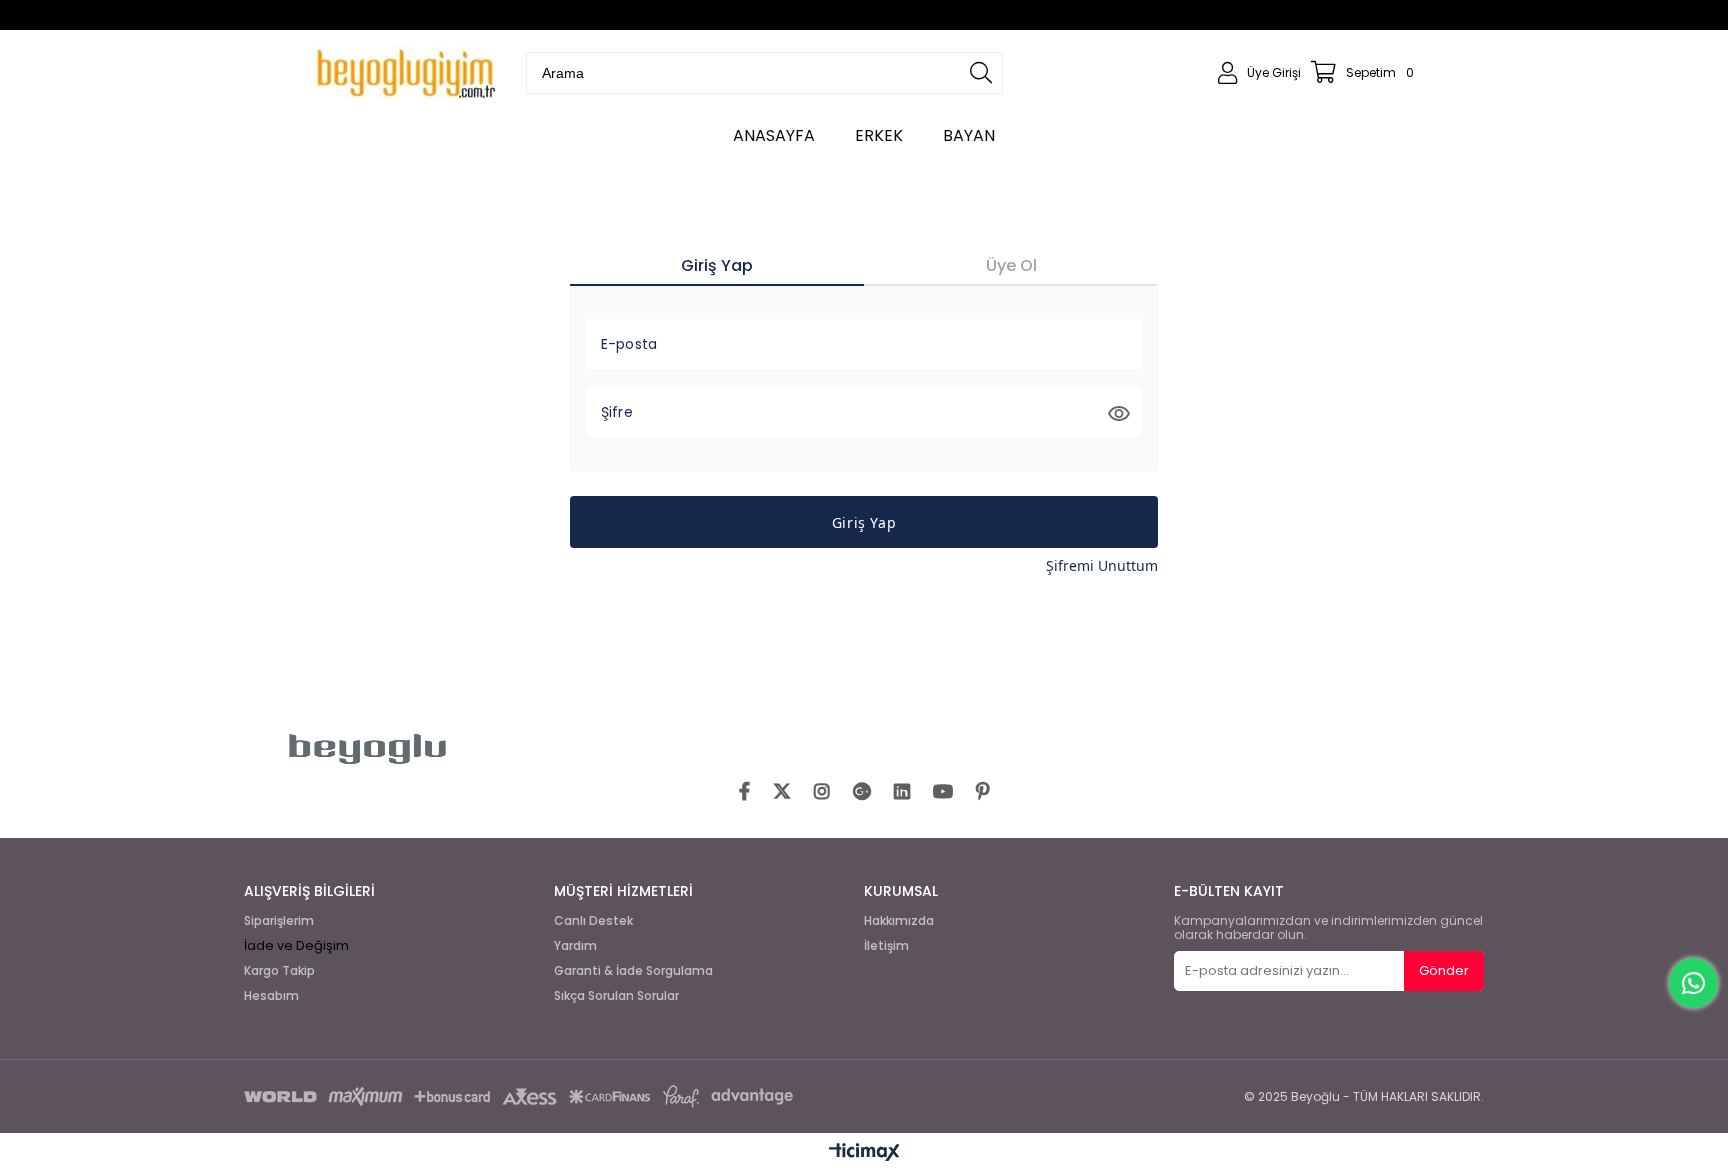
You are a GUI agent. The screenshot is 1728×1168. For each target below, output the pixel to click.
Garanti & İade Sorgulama (633, 971)
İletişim (886, 946)
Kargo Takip (279, 971)
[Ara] (981, 73)
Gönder (1444, 970)
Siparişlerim (279, 921)
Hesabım (271, 996)
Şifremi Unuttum (1102, 565)
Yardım (575, 946)
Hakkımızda (899, 921)
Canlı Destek (593, 921)
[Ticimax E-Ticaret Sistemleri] (864, 1153)
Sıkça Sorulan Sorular (616, 996)
